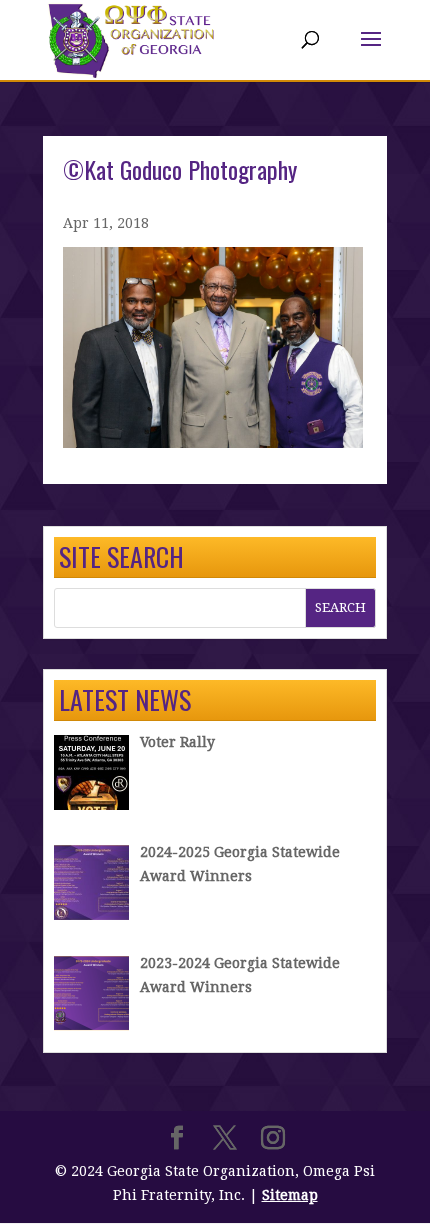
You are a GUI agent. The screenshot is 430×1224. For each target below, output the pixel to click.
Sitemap (290, 1195)
